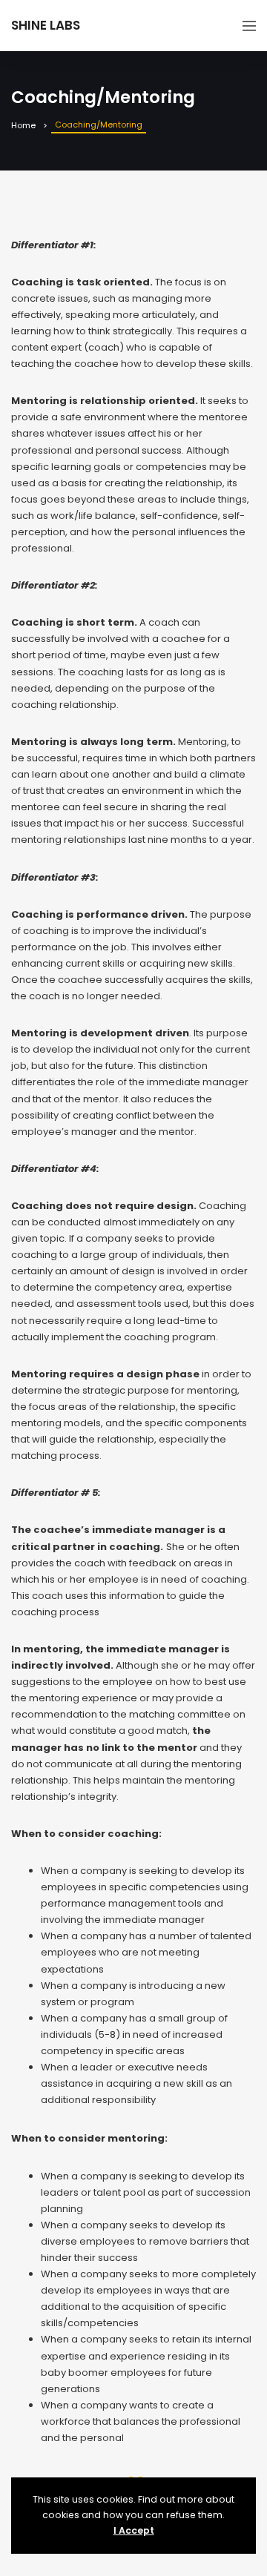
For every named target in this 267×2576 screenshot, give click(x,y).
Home (23, 125)
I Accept (134, 2530)
